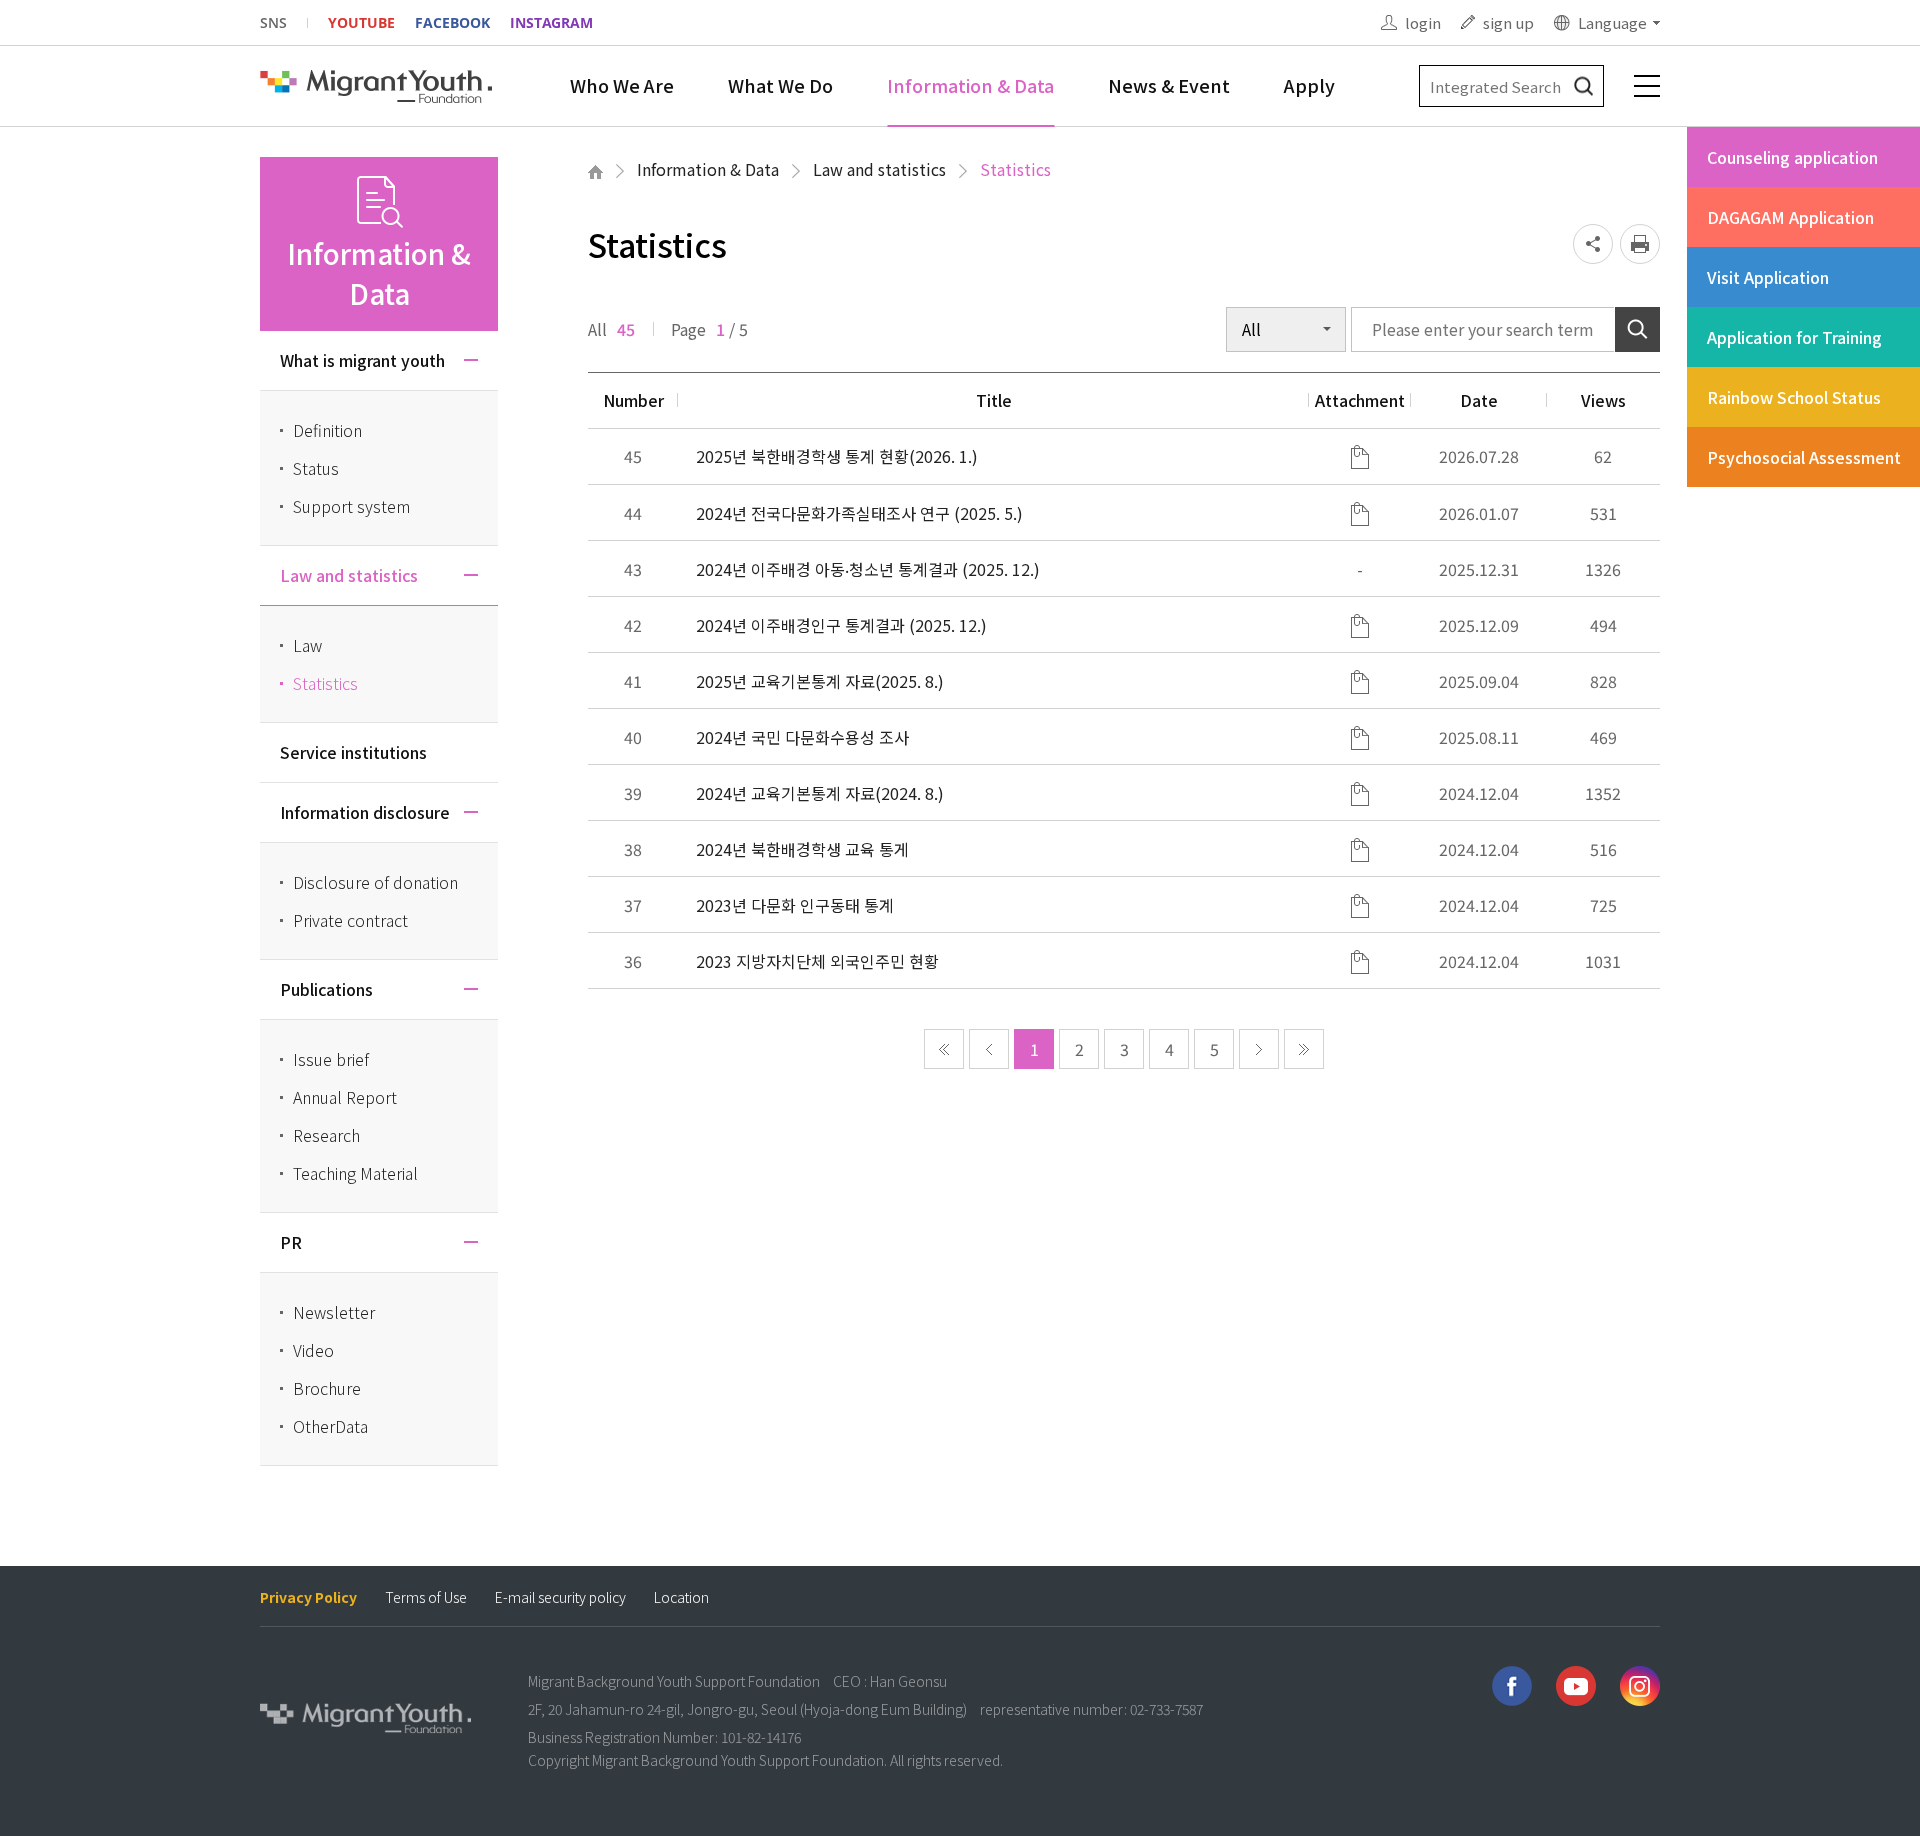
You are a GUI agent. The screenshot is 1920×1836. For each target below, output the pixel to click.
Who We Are (622, 85)
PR (291, 1242)
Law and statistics (879, 169)
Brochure (327, 1388)
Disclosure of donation (375, 882)
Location (681, 1597)
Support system (351, 506)
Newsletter (334, 1312)
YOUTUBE (361, 22)
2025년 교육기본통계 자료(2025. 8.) (820, 681)
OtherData (330, 1426)
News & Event (1169, 85)
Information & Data (970, 85)
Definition (327, 430)
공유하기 (1593, 244)
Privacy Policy (308, 1597)
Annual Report (345, 1097)
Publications (326, 989)
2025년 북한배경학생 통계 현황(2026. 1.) (837, 456)
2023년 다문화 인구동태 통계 (795, 905)
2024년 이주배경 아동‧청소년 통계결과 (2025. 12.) (868, 569)
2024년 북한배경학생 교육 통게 (802, 849)
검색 (1583, 86)
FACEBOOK (452, 22)
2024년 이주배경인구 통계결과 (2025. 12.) (841, 625)
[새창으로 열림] (1512, 1686)
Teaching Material (355, 1173)
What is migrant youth (362, 360)
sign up (1508, 22)
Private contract (350, 920)
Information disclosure (365, 812)
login (1423, 22)
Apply (1309, 85)
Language (1612, 22)
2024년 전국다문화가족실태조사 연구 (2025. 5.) (859, 513)
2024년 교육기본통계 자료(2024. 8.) (820, 793)
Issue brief (331, 1059)
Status (316, 468)
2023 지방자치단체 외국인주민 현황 (817, 961)
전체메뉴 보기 (1647, 86)
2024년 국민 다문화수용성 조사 (802, 737)
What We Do (780, 85)
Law (307, 645)
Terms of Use (426, 1597)
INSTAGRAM (551, 22)
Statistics (1015, 169)
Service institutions (353, 752)
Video (313, 1350)
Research (326, 1135)
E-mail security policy (560, 1597)
